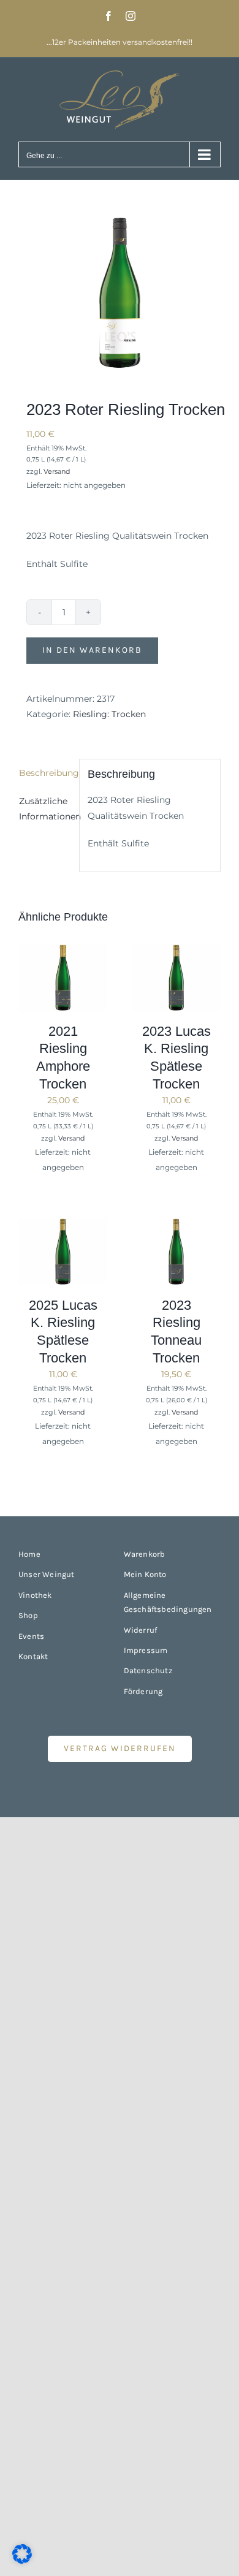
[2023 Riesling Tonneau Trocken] (176, 1225)
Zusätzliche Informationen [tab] (45, 809)
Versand (57, 471)
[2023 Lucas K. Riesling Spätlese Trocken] (176, 951)
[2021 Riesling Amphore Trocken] (63, 951)
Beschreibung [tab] (45, 773)
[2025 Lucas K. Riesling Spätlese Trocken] (63, 1225)
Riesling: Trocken (109, 714)
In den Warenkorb (92, 650)
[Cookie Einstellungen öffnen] (22, 2561)
